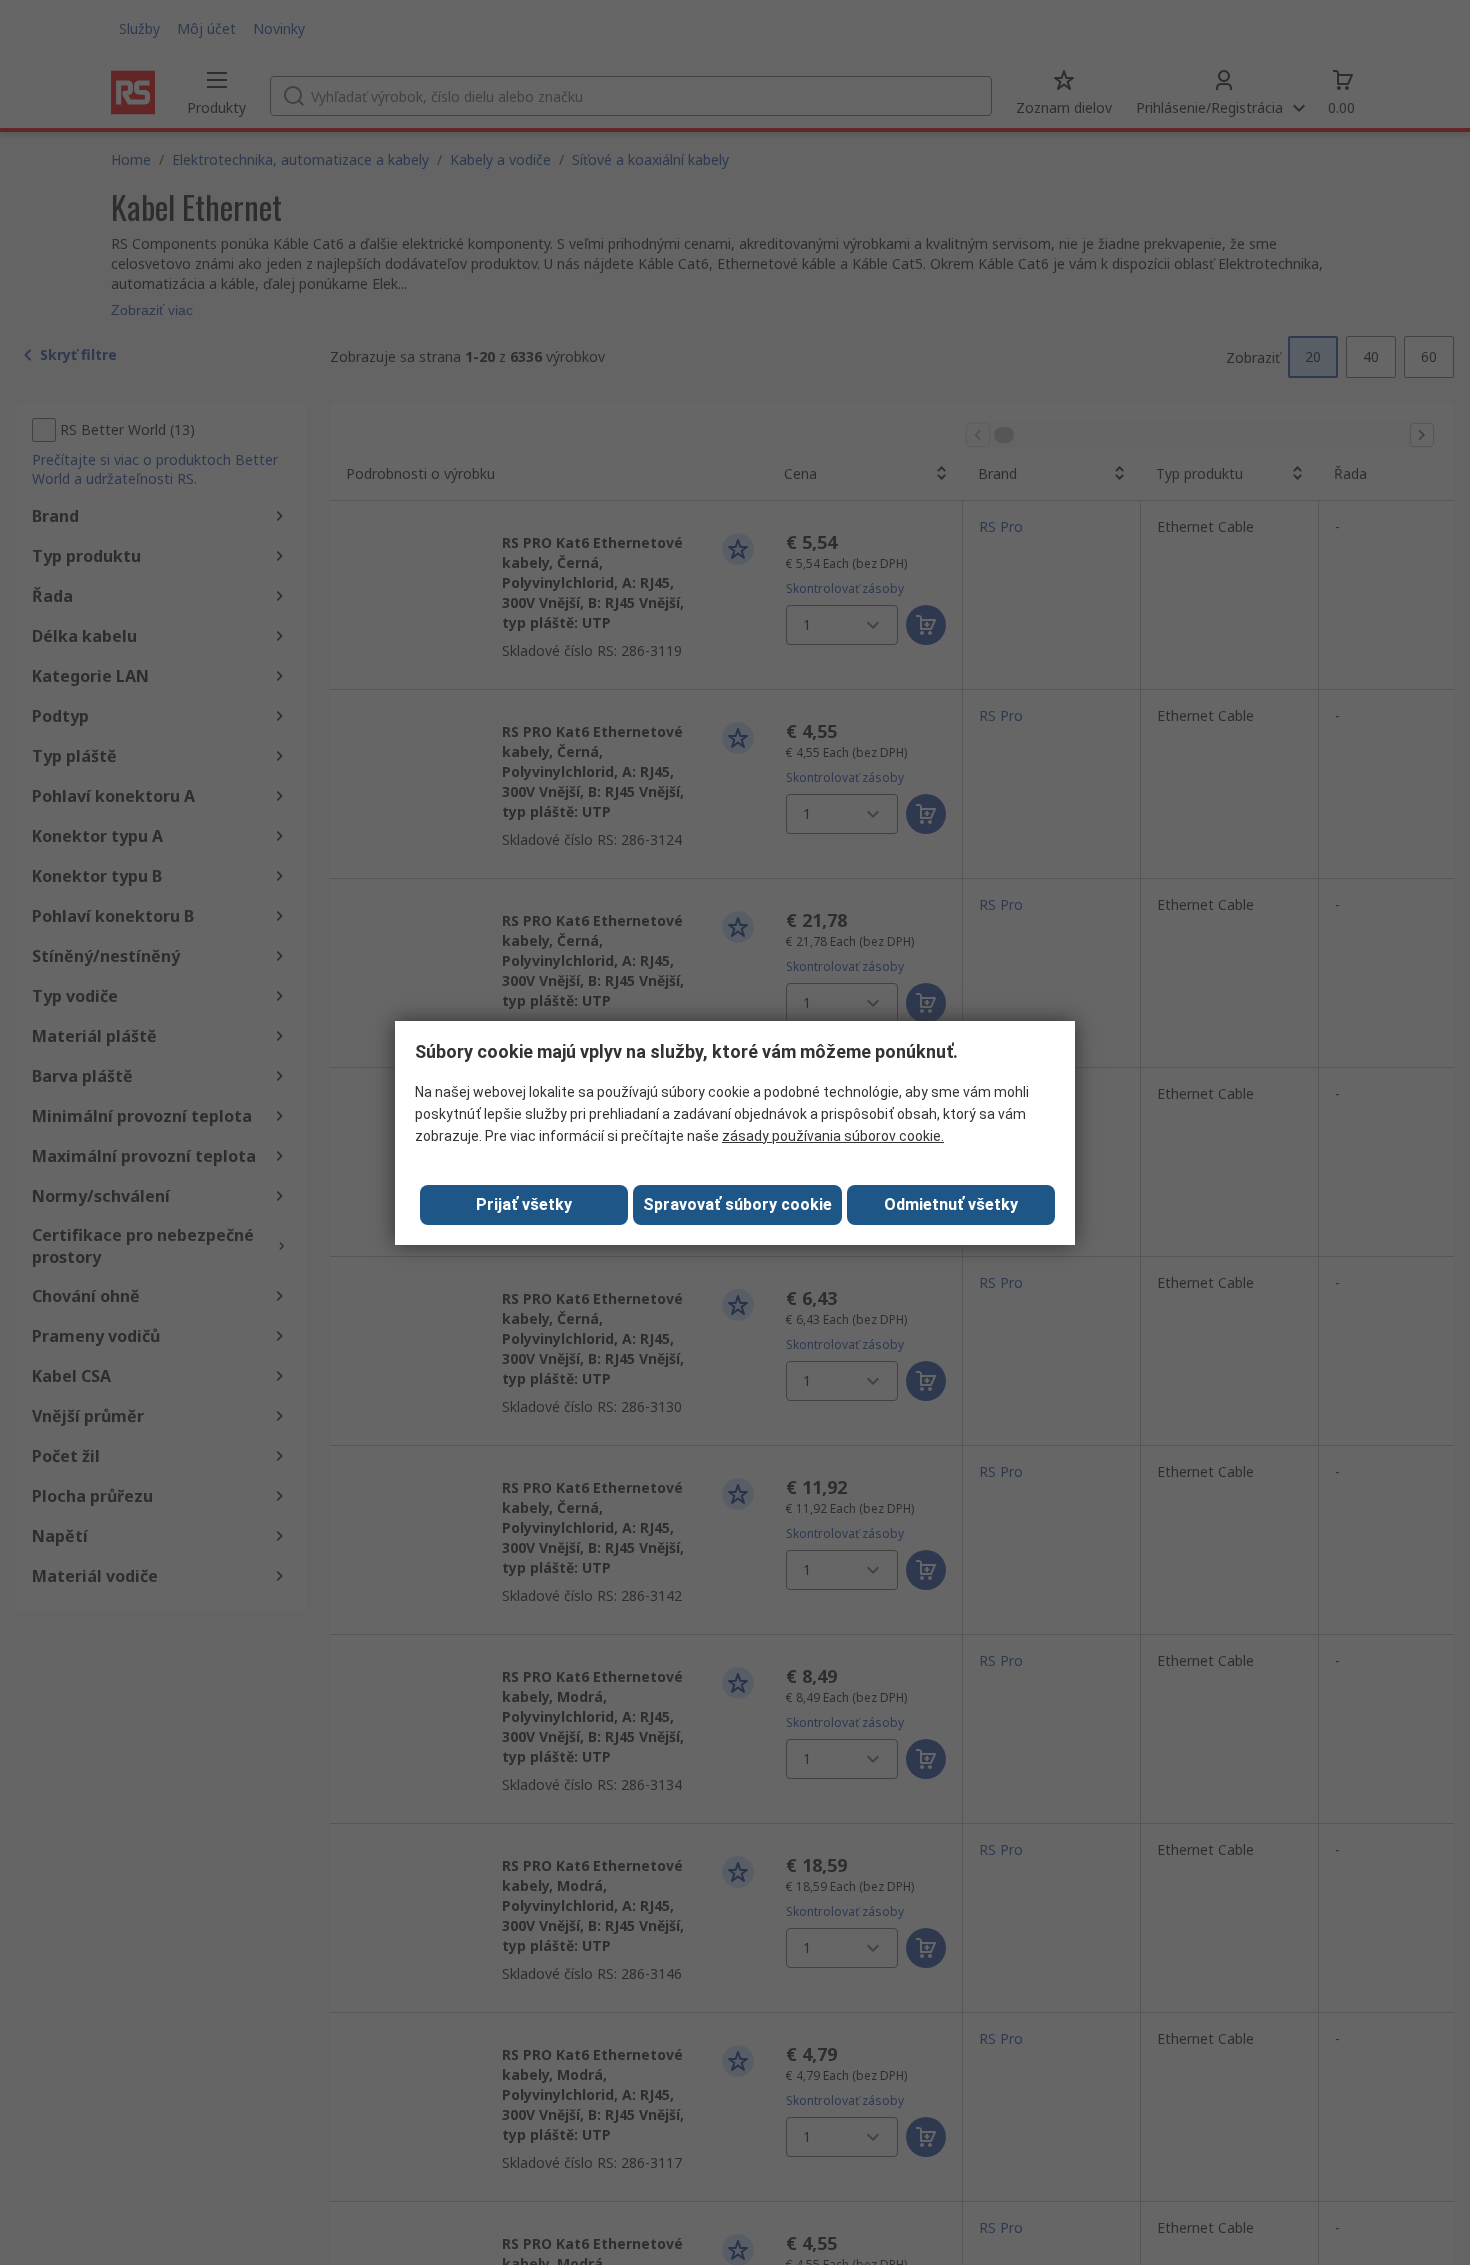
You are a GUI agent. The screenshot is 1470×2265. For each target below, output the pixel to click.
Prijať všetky (524, 1204)
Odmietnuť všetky (951, 1204)
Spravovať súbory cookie (737, 1204)
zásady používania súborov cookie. (833, 1136)
